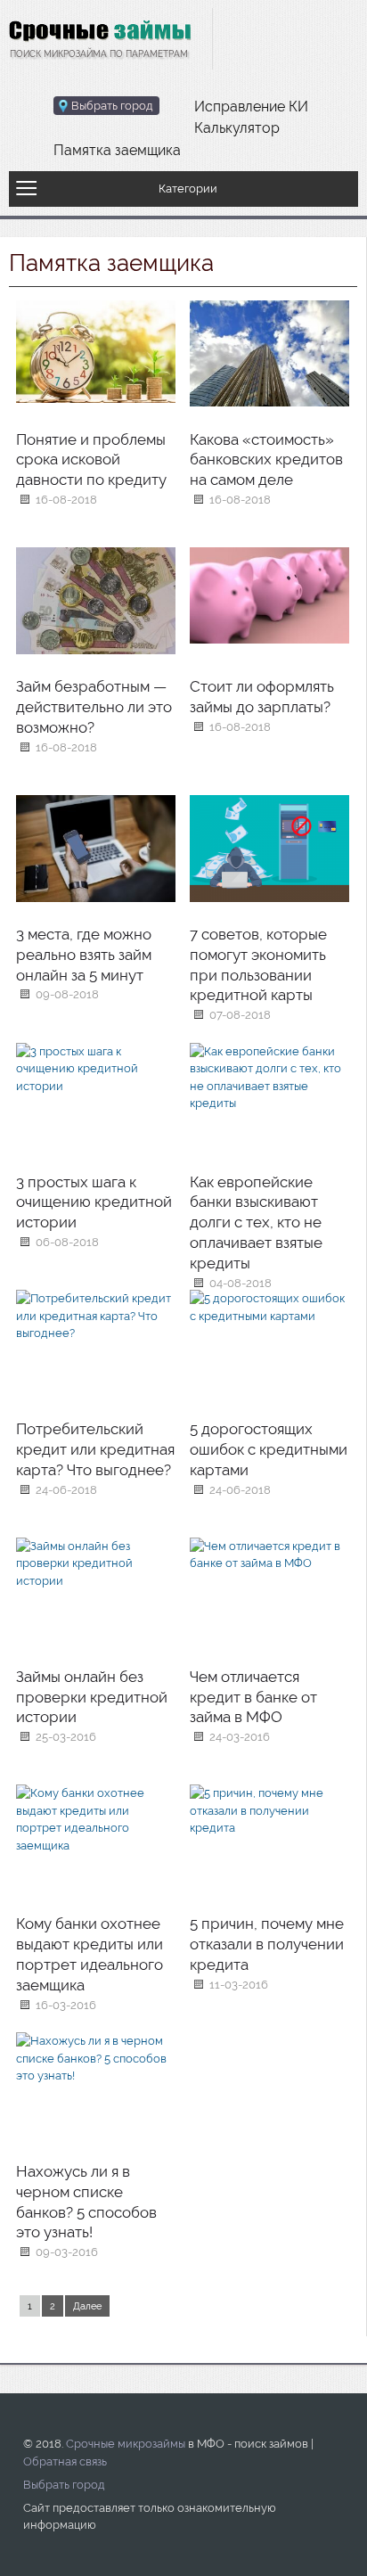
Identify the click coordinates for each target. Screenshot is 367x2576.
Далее (87, 2306)
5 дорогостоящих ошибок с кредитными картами (269, 1449)
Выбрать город (64, 2485)
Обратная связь (65, 2461)
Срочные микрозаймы (126, 2444)
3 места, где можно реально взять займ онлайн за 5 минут (84, 955)
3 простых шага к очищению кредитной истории (94, 1202)
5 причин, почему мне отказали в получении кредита (267, 1944)
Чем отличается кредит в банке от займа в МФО (253, 1697)
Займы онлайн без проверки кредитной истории (92, 1697)
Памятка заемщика (117, 150)
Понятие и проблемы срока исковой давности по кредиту (91, 460)
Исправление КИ (251, 107)
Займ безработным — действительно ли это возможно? (94, 707)
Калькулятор (237, 128)
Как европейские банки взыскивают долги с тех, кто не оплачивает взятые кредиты (256, 1222)
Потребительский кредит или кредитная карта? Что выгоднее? (95, 1449)
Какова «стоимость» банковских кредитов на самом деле (266, 460)
